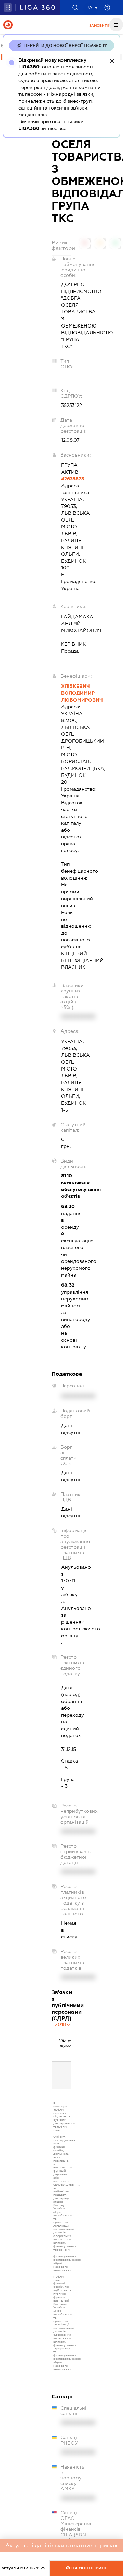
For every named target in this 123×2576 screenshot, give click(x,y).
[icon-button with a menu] (116, 25)
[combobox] (63, 2024)
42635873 (66, 479)
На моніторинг (89, 2568)
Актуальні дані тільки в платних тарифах (61, 2545)
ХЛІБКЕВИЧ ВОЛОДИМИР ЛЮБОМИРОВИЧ (66, 693)
